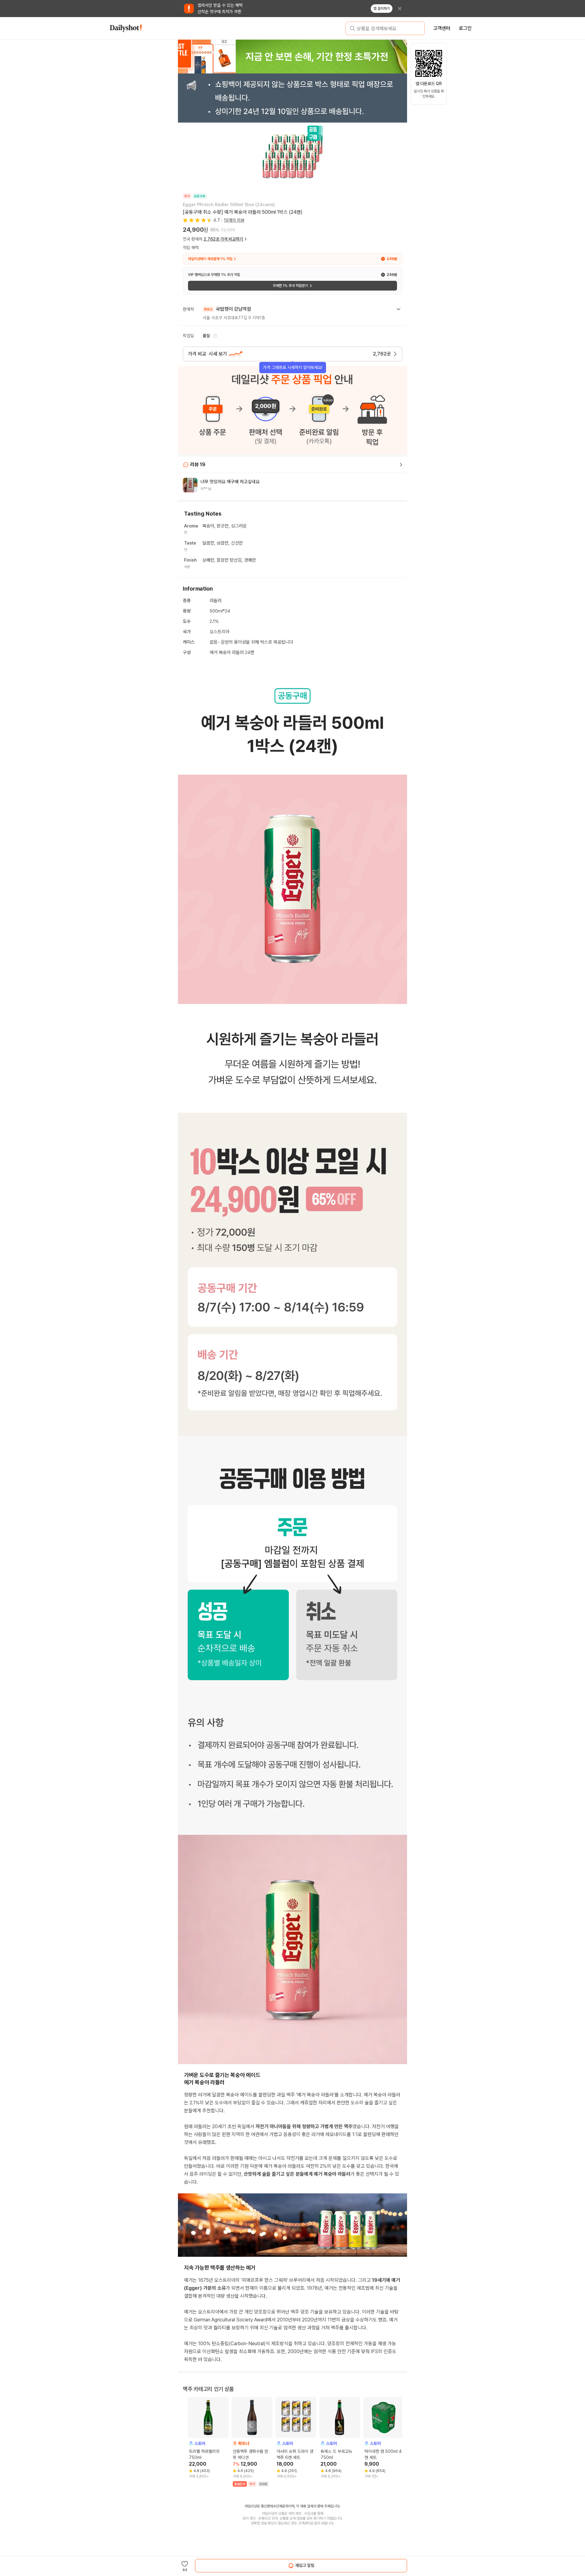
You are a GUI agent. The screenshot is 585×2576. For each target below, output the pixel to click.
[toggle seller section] (399, 309)
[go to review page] (401, 465)
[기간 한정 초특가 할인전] (292, 56)
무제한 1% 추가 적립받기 (290, 286)
